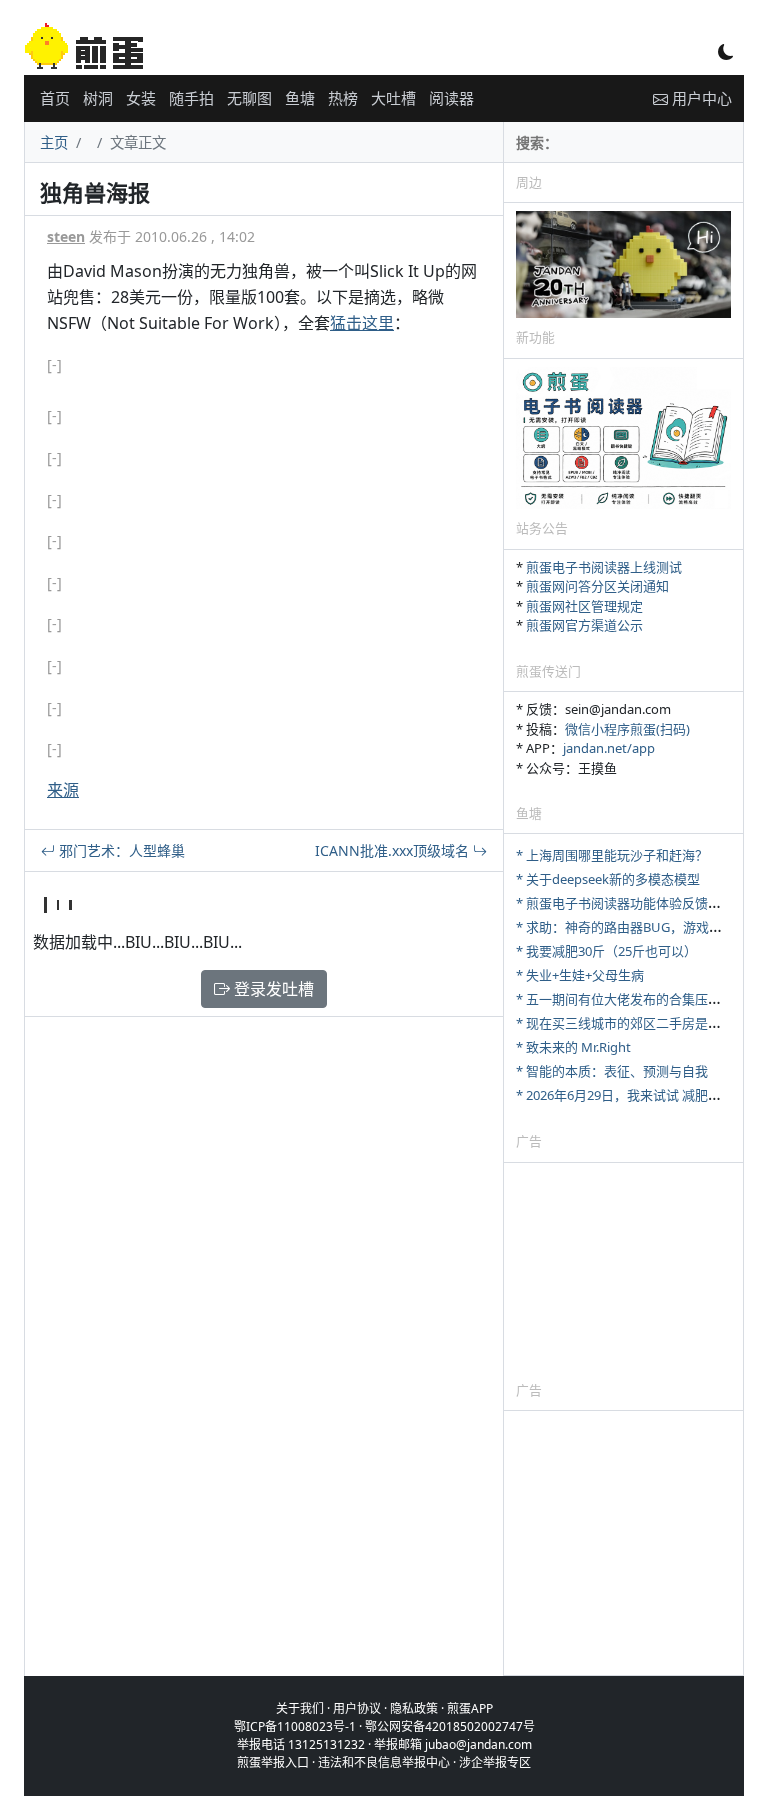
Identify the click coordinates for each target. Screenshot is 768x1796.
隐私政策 (414, 1708)
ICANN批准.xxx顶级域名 (394, 850)
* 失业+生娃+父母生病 (580, 975)
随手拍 (191, 98)
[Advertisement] (623, 1271)
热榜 (343, 98)
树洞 (98, 98)
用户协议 (357, 1708)
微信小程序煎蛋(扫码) (627, 729)
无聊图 (249, 98)
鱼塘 (300, 98)
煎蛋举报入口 (273, 1762)
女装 (141, 98)
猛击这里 (362, 323)
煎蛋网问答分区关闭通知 (597, 586)
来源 (63, 790)
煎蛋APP (470, 1708)
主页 (54, 142)
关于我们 (300, 1708)
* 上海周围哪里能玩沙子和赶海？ (612, 855)
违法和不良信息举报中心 (384, 1762)
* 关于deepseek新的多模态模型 (608, 879)
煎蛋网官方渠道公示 (584, 625)
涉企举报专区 (495, 1762)
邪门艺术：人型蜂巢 (120, 850)
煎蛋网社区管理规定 (584, 606)
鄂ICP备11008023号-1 (295, 1726)
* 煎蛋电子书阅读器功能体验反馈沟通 (625, 903)
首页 (55, 98)
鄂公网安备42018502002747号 (450, 1726)
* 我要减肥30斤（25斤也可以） (606, 951)
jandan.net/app (609, 748)
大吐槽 (393, 98)
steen (66, 236)
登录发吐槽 (272, 989)
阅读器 (451, 98)
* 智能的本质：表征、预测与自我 (612, 1071)
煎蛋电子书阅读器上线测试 (604, 567)
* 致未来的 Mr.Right (573, 1047)
